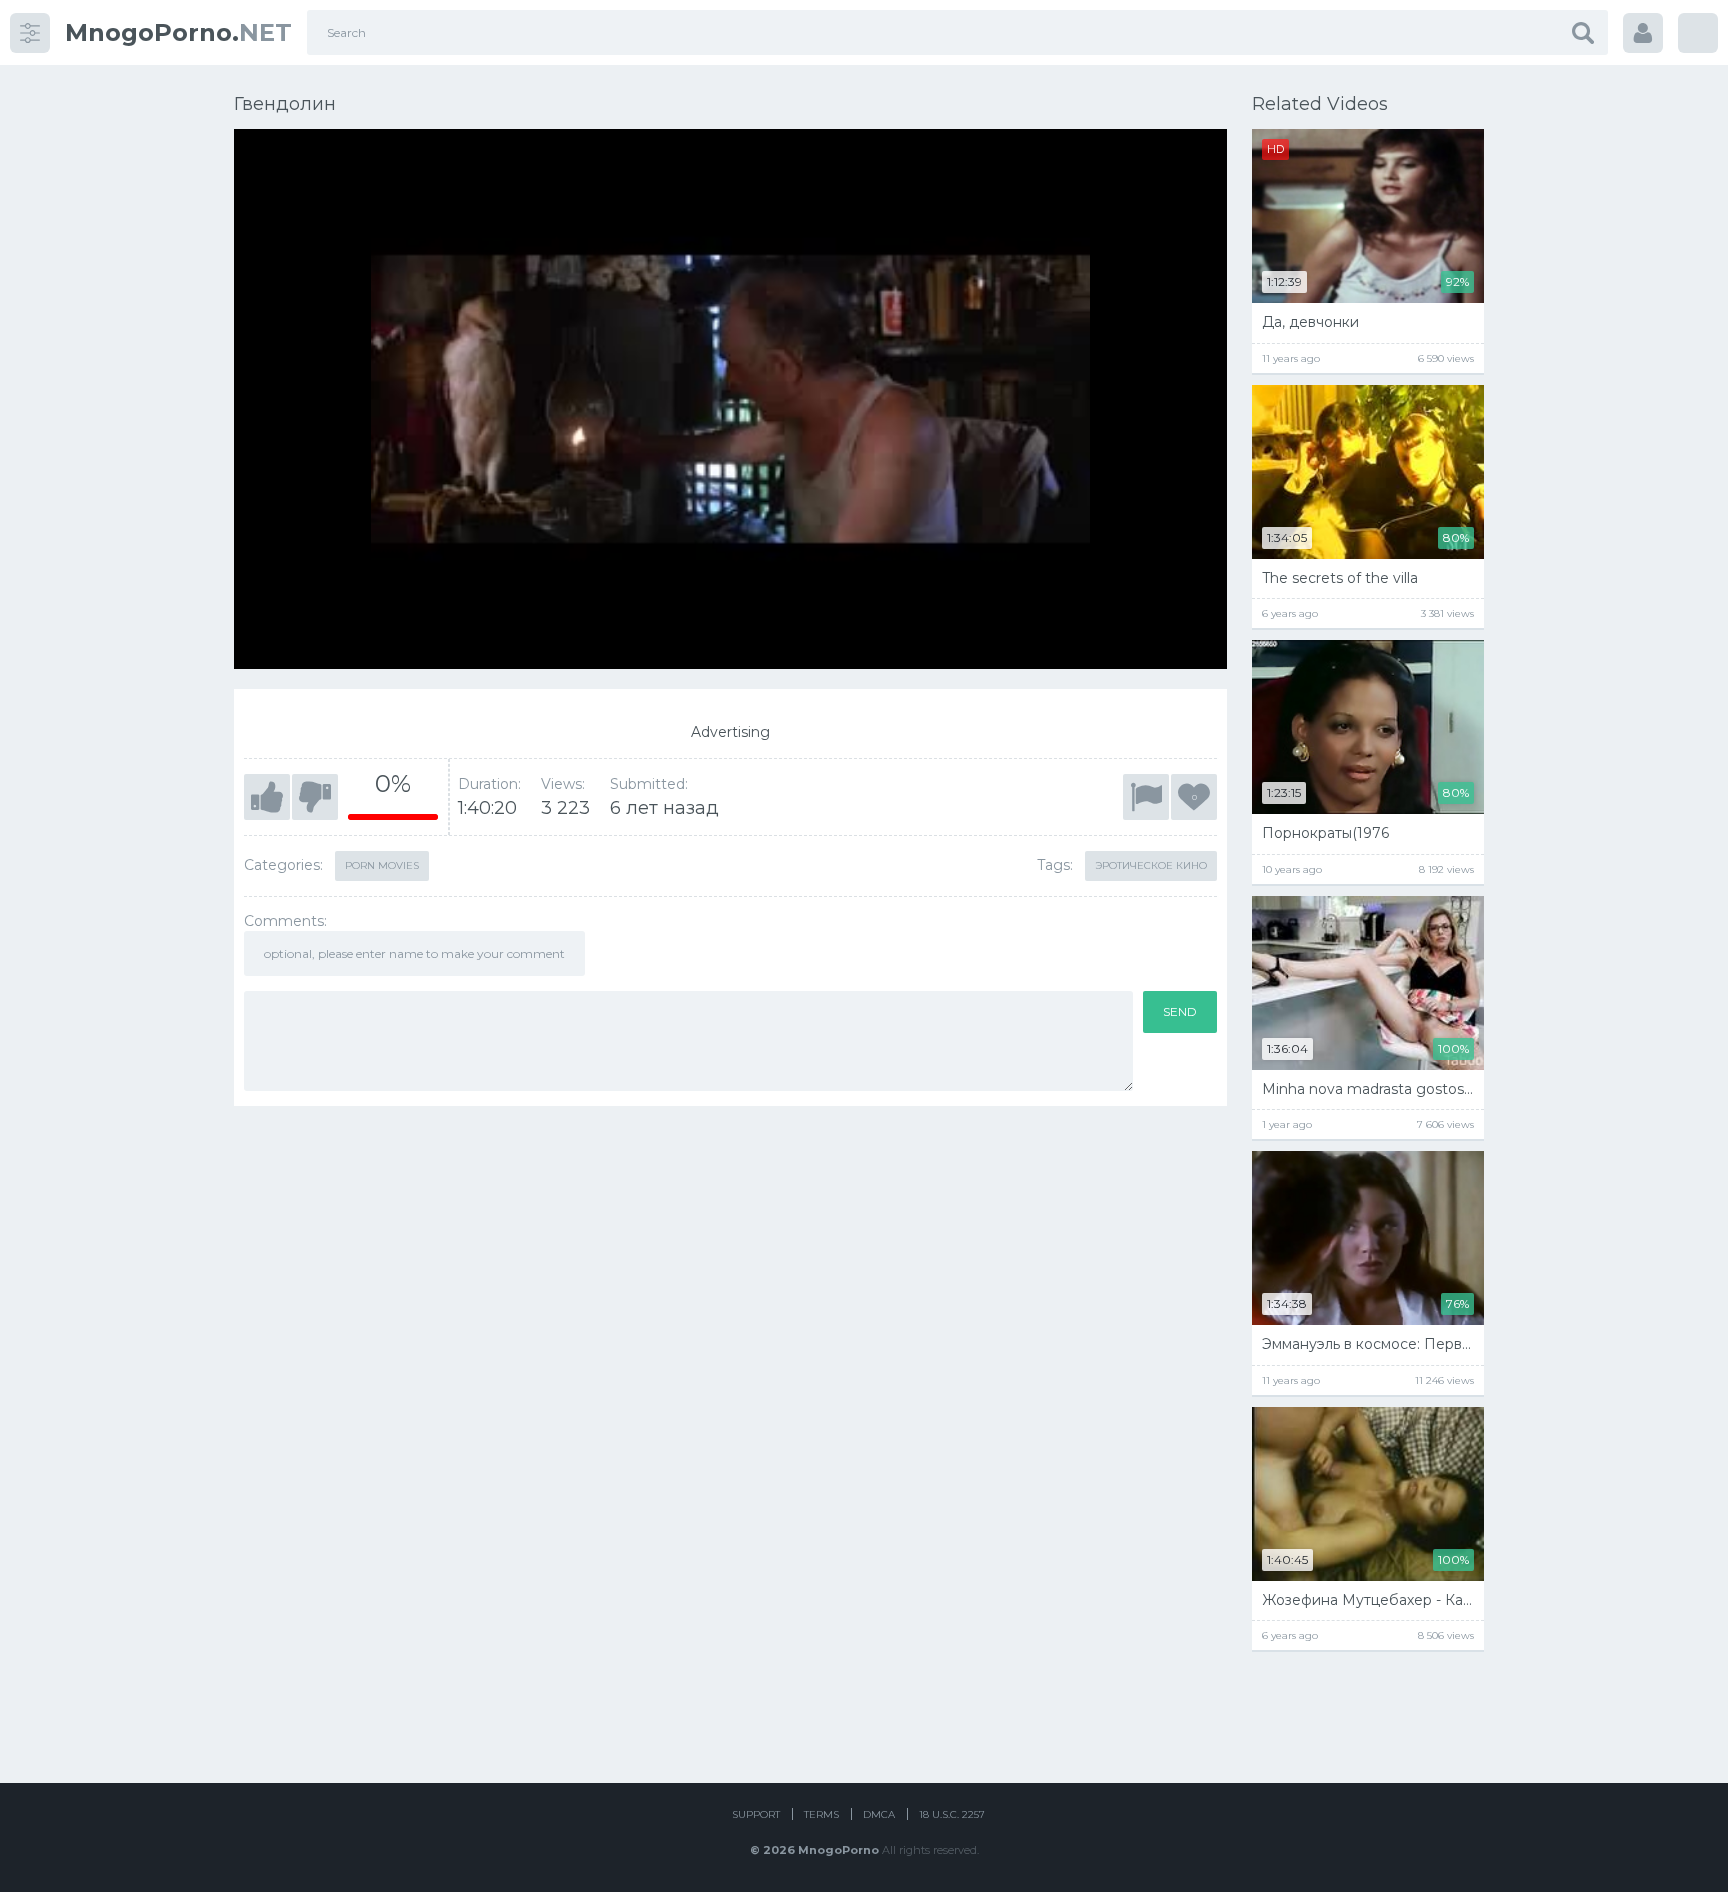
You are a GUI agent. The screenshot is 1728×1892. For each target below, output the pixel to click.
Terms (821, 1814)
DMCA (879, 1814)
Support (756, 1814)
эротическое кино (1151, 865)
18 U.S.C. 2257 (952, 1814)
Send (1180, 1011)
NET (178, 32)
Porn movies (382, 865)
